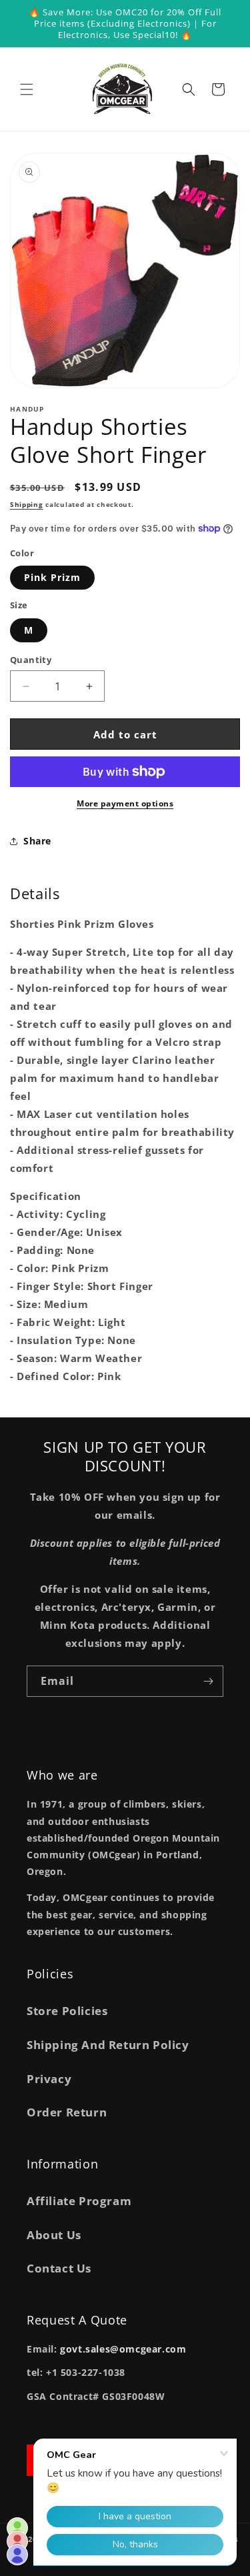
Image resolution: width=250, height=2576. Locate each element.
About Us (54, 2235)
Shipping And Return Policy (108, 2045)
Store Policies (67, 2011)
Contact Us (59, 2268)
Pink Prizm (52, 577)
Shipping (27, 504)
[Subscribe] (208, 1681)
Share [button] (37, 841)
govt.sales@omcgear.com (123, 2349)
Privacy (49, 2079)
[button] (27, 89)
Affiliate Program (79, 2201)
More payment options (125, 803)
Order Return (67, 2112)
